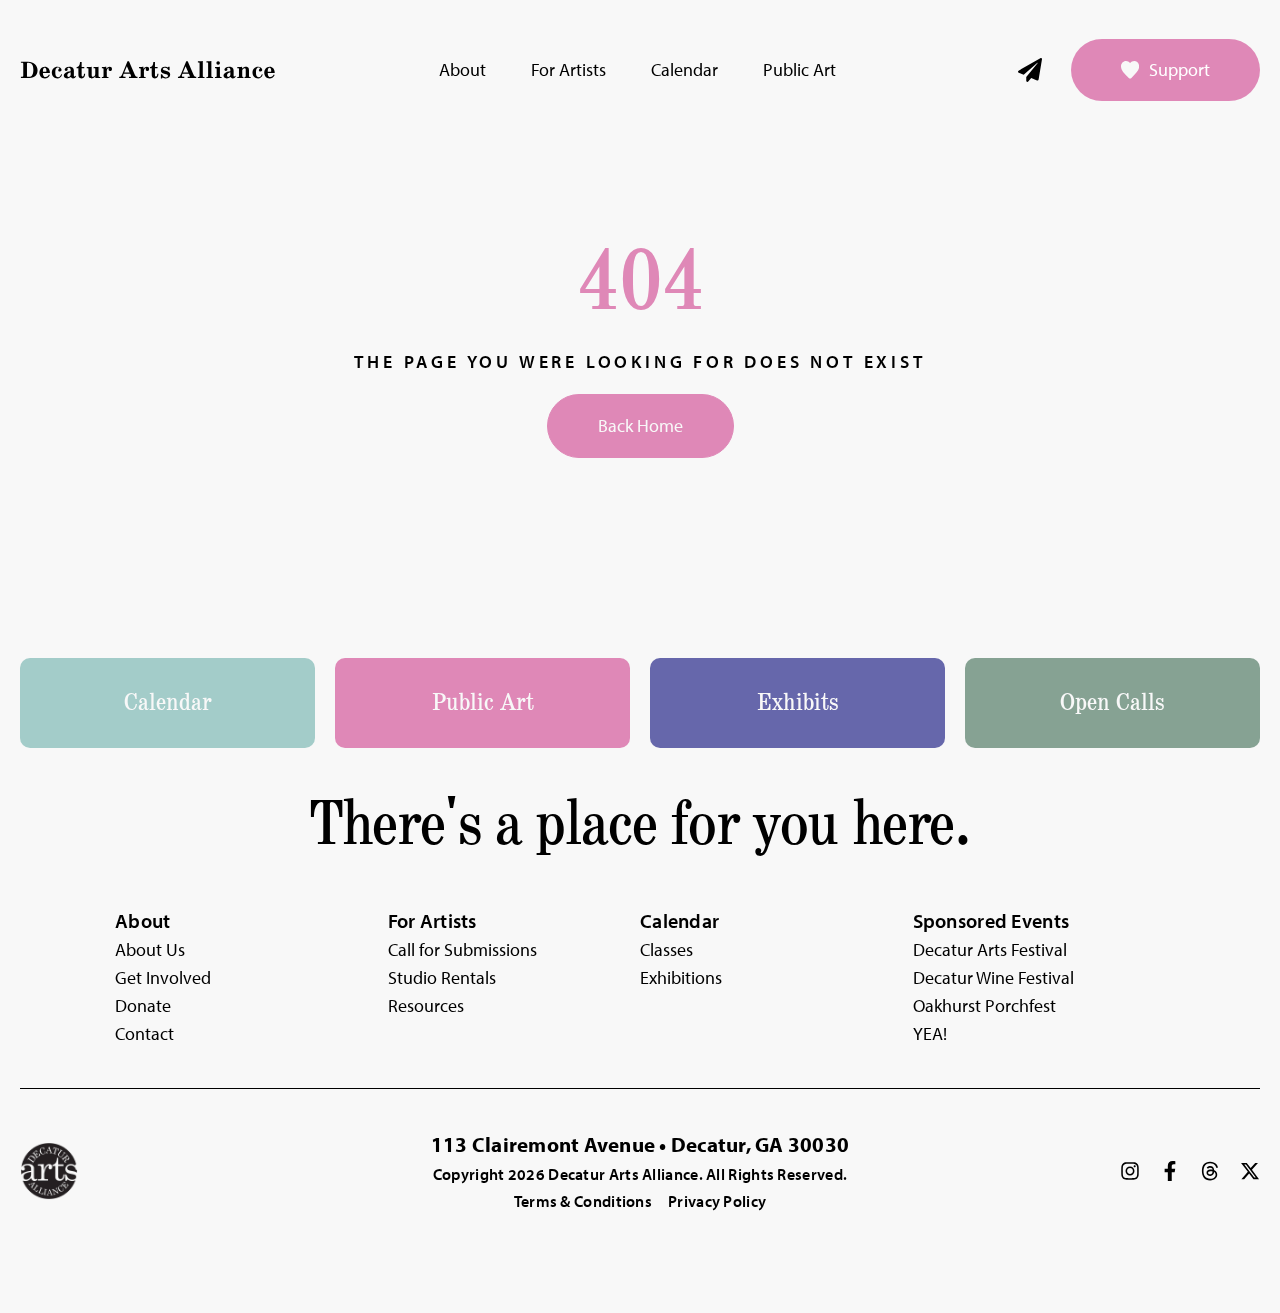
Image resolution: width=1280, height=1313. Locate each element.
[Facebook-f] (1170, 1171)
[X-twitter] (1250, 1171)
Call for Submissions (462, 949)
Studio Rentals (442, 977)
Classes (666, 949)
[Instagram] (1130, 1171)
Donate (143, 1005)
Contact (144, 1033)
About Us (150, 949)
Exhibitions (681, 977)
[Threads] (1210, 1171)
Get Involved (163, 977)
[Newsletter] (1030, 70)
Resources (426, 1005)
